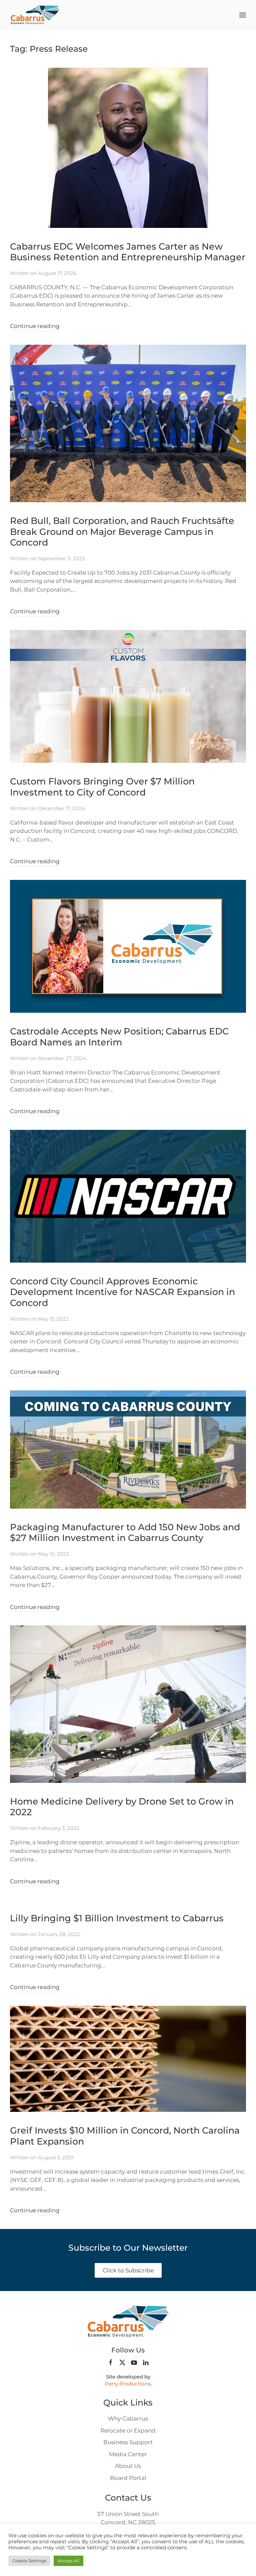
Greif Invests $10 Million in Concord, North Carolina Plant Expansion (125, 2136)
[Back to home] (35, 15)
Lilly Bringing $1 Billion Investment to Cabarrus (117, 1918)
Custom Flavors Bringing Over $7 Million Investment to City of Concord (102, 787)
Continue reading (35, 326)
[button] (243, 15)
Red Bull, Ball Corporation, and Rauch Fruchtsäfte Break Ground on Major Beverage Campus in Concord (122, 532)
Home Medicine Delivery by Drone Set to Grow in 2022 (122, 1807)
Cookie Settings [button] (29, 2561)
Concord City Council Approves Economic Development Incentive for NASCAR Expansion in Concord (122, 1292)
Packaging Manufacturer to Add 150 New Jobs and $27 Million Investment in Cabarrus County (125, 1533)
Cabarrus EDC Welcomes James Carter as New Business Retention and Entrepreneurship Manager (128, 252)
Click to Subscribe (128, 2270)
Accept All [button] (68, 2561)
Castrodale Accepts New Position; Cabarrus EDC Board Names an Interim (119, 1037)
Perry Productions (128, 2384)
